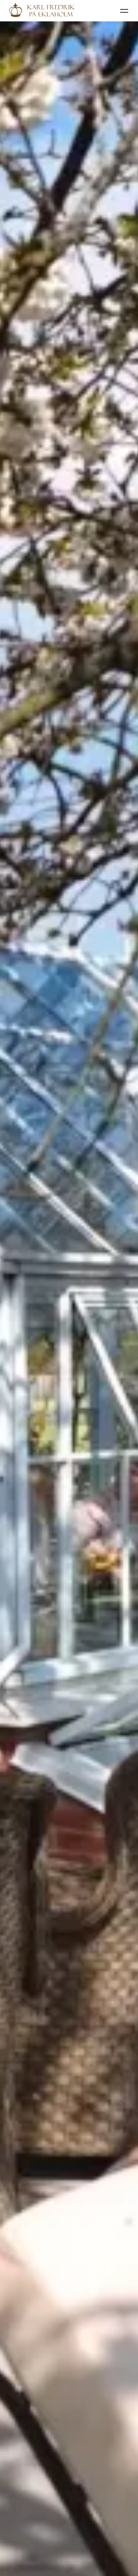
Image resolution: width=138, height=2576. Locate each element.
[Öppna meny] (124, 11)
